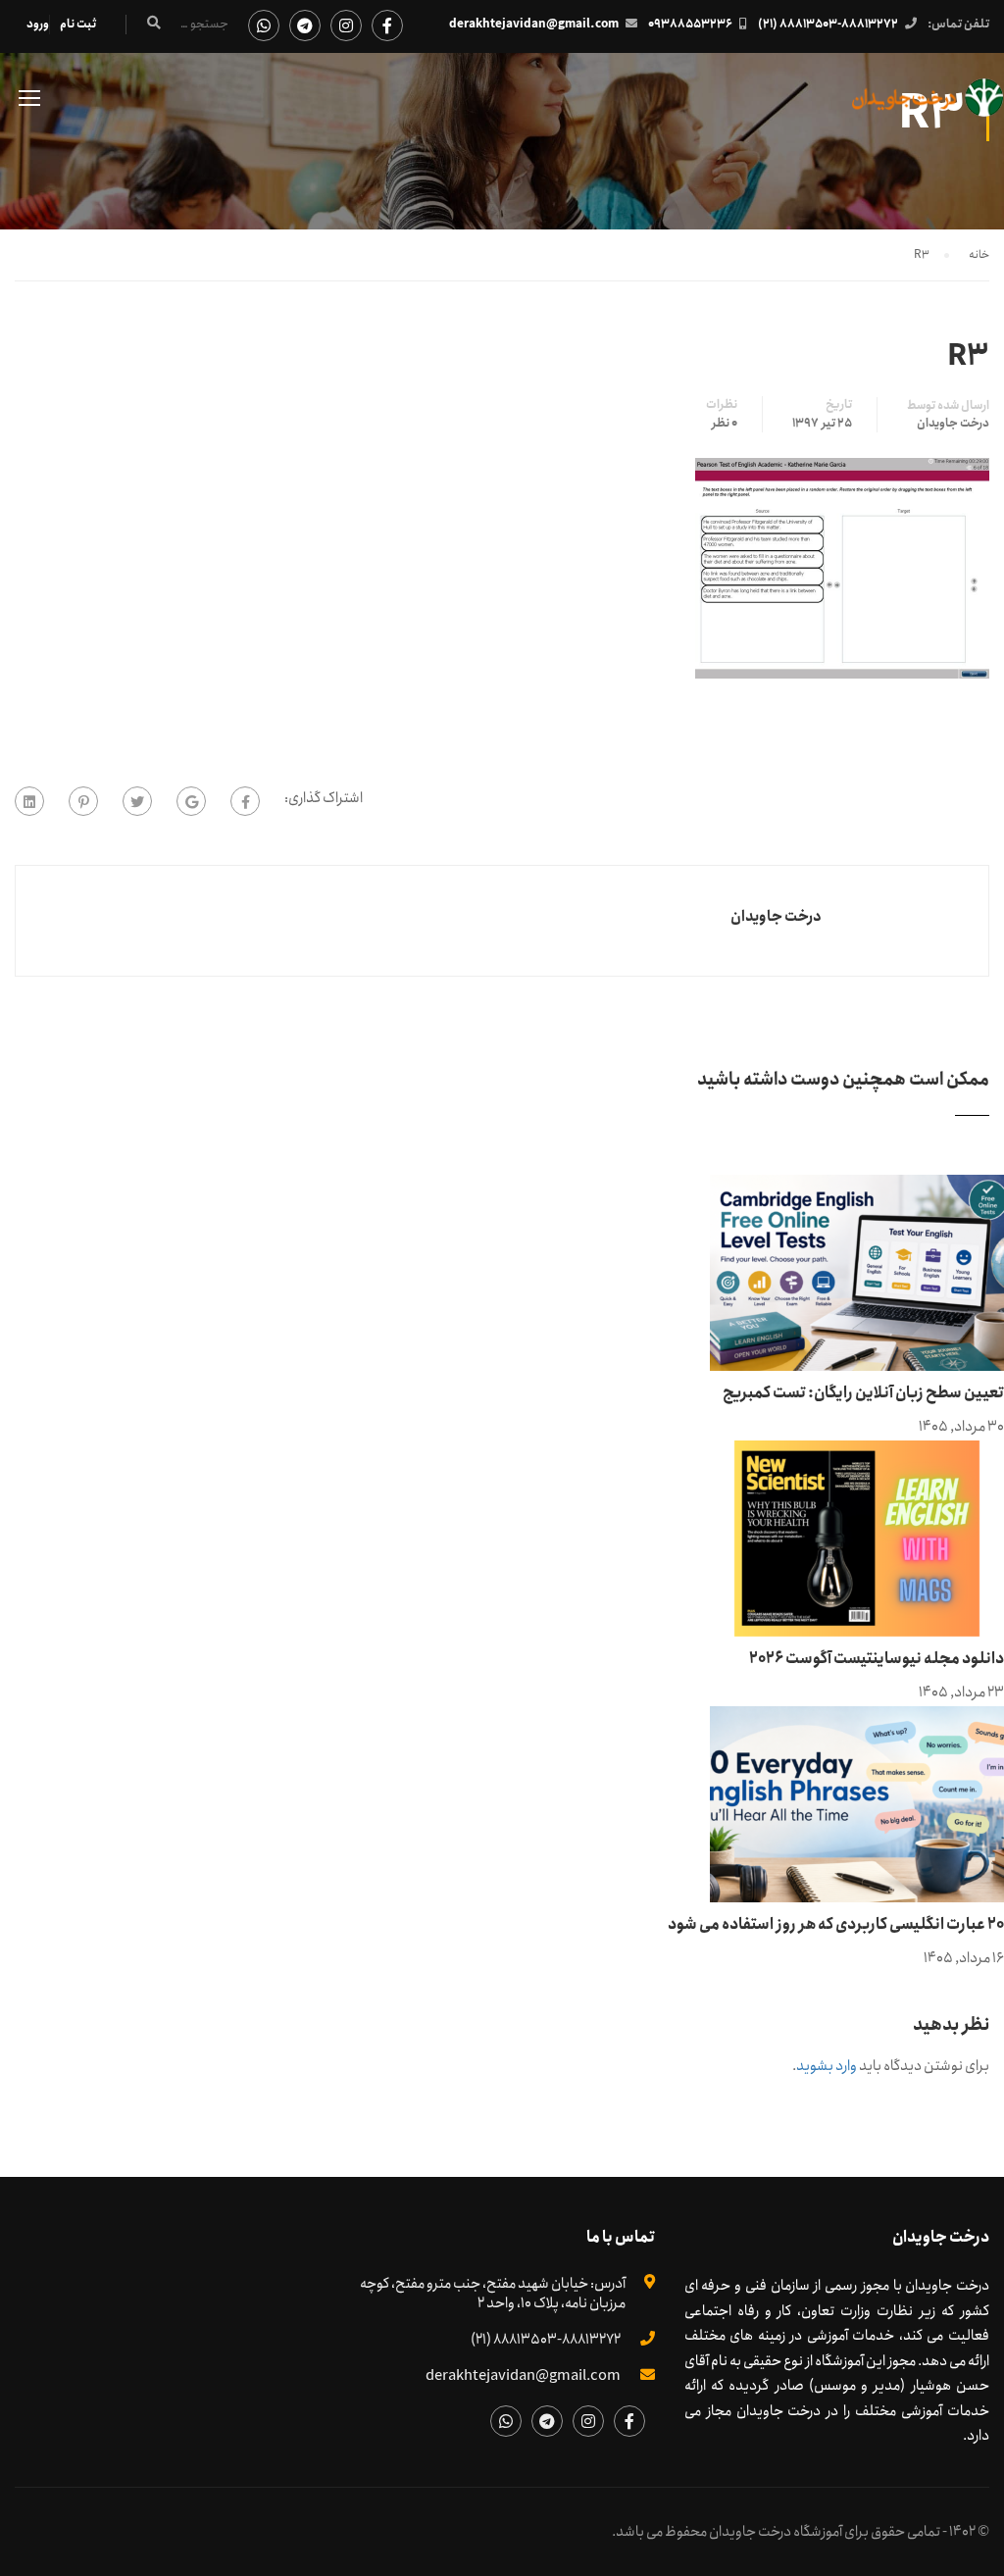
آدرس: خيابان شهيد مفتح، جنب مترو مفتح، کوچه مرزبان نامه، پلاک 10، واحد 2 (493, 2294)
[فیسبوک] (245, 801)
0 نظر (725, 424)
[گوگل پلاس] (191, 801)
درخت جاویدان (953, 424)
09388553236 (690, 24)
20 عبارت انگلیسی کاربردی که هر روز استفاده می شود (836, 1924)
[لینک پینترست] (83, 801)
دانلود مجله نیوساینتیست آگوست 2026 (877, 1659)
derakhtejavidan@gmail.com (534, 24)
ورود (38, 24)
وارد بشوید (827, 2066)
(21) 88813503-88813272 (828, 24)
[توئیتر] (137, 801)
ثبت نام (78, 24)
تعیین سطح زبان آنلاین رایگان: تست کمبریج (863, 1393)
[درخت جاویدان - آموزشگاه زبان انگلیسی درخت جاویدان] (928, 107)
